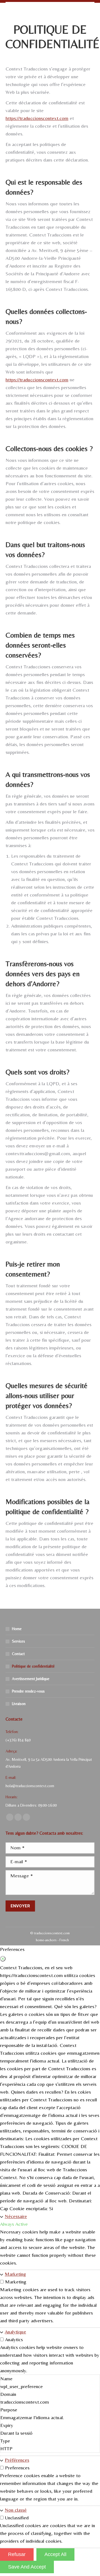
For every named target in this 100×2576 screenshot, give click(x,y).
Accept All (55, 2554)
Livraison (19, 1704)
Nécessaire (16, 2216)
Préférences (17, 2460)
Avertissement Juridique (31, 1679)
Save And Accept (27, 2567)
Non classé (16, 2510)
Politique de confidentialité (33, 1666)
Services (18, 1641)
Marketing (15, 2274)
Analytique (15, 2332)
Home (17, 1629)
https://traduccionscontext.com (37, 118)
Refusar (17, 2554)
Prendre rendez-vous (28, 1691)
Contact (18, 1654)
